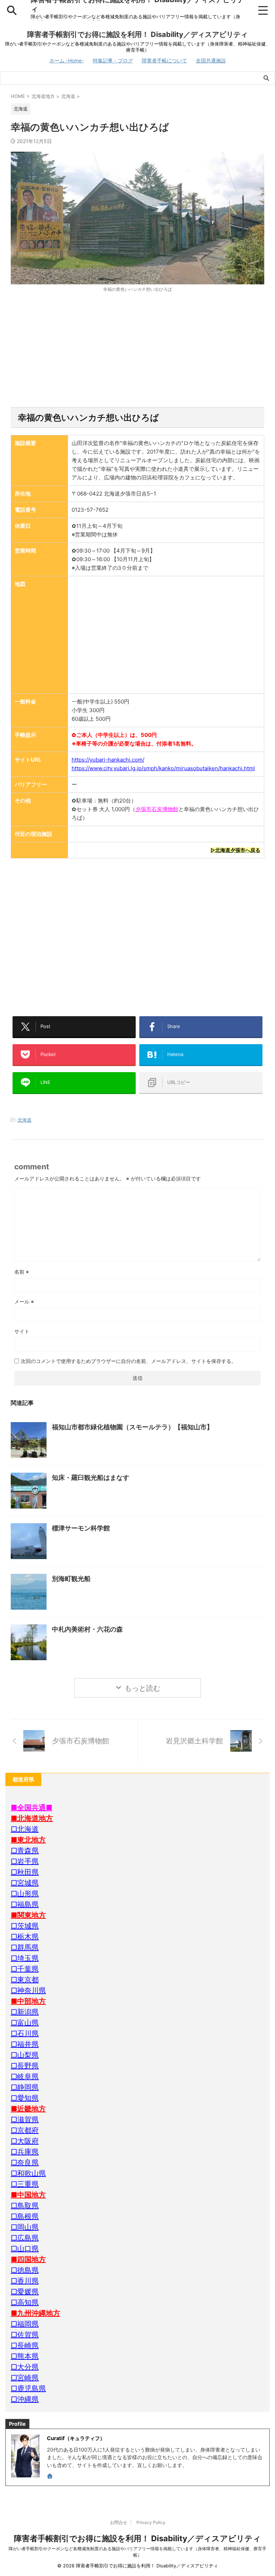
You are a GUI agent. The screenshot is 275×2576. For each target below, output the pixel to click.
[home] (50, 2477)
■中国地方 (28, 2195)
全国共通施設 (211, 60)
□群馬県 (25, 1947)
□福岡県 (25, 2324)
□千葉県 (25, 1969)
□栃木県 (25, 1937)
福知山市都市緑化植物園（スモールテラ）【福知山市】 (132, 1427)
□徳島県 (25, 2270)
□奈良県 (25, 2163)
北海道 (25, 1120)
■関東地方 (28, 1915)
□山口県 (25, 2249)
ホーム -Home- (67, 60)
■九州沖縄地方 (35, 2313)
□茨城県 (25, 1926)
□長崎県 (25, 2345)
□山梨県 (25, 2055)
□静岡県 (25, 2087)
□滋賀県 (25, 2120)
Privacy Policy (151, 2522)
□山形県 (25, 1894)
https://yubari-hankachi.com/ (108, 760)
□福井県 (25, 2044)
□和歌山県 (28, 2173)
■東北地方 (28, 1840)
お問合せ (119, 2522)
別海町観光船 (71, 1579)
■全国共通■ (32, 1808)
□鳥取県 (25, 2206)
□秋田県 (25, 1872)
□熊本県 (25, 2356)
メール (24, 1301)
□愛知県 (25, 2098)
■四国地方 (28, 2259)
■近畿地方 (28, 2109)
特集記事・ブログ (113, 60)
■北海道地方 (32, 1818)
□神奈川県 (28, 1990)
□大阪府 (25, 2141)
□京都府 (25, 2130)
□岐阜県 (25, 2077)
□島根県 (25, 2216)
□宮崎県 (25, 2378)
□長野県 (25, 2066)
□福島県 (25, 1904)
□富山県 (25, 2023)
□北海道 (25, 1829)
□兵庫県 (25, 2152)
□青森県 (25, 1851)
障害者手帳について (164, 60)
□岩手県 (25, 1861)
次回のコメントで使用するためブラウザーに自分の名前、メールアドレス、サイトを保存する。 (129, 1361)
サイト (22, 1331)
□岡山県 (25, 2227)
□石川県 (25, 2033)
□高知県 (25, 2302)
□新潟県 (25, 2012)
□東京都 (25, 1980)
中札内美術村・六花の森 (87, 1629)
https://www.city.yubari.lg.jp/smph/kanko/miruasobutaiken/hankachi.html (163, 768)
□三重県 (25, 2184)
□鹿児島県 (28, 2388)
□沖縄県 (25, 2399)
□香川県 (25, 2281)
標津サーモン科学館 (81, 1528)
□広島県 (25, 2238)
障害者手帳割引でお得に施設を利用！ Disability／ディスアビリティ (137, 34)
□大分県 (25, 2367)
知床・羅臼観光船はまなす (91, 1478)
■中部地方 (28, 2001)
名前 (22, 1272)
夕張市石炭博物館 (157, 809)
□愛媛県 (25, 2292)
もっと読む (143, 1688)
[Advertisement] (137, 350)
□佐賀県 (25, 2335)
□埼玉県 (25, 1958)
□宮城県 (25, 1883)
